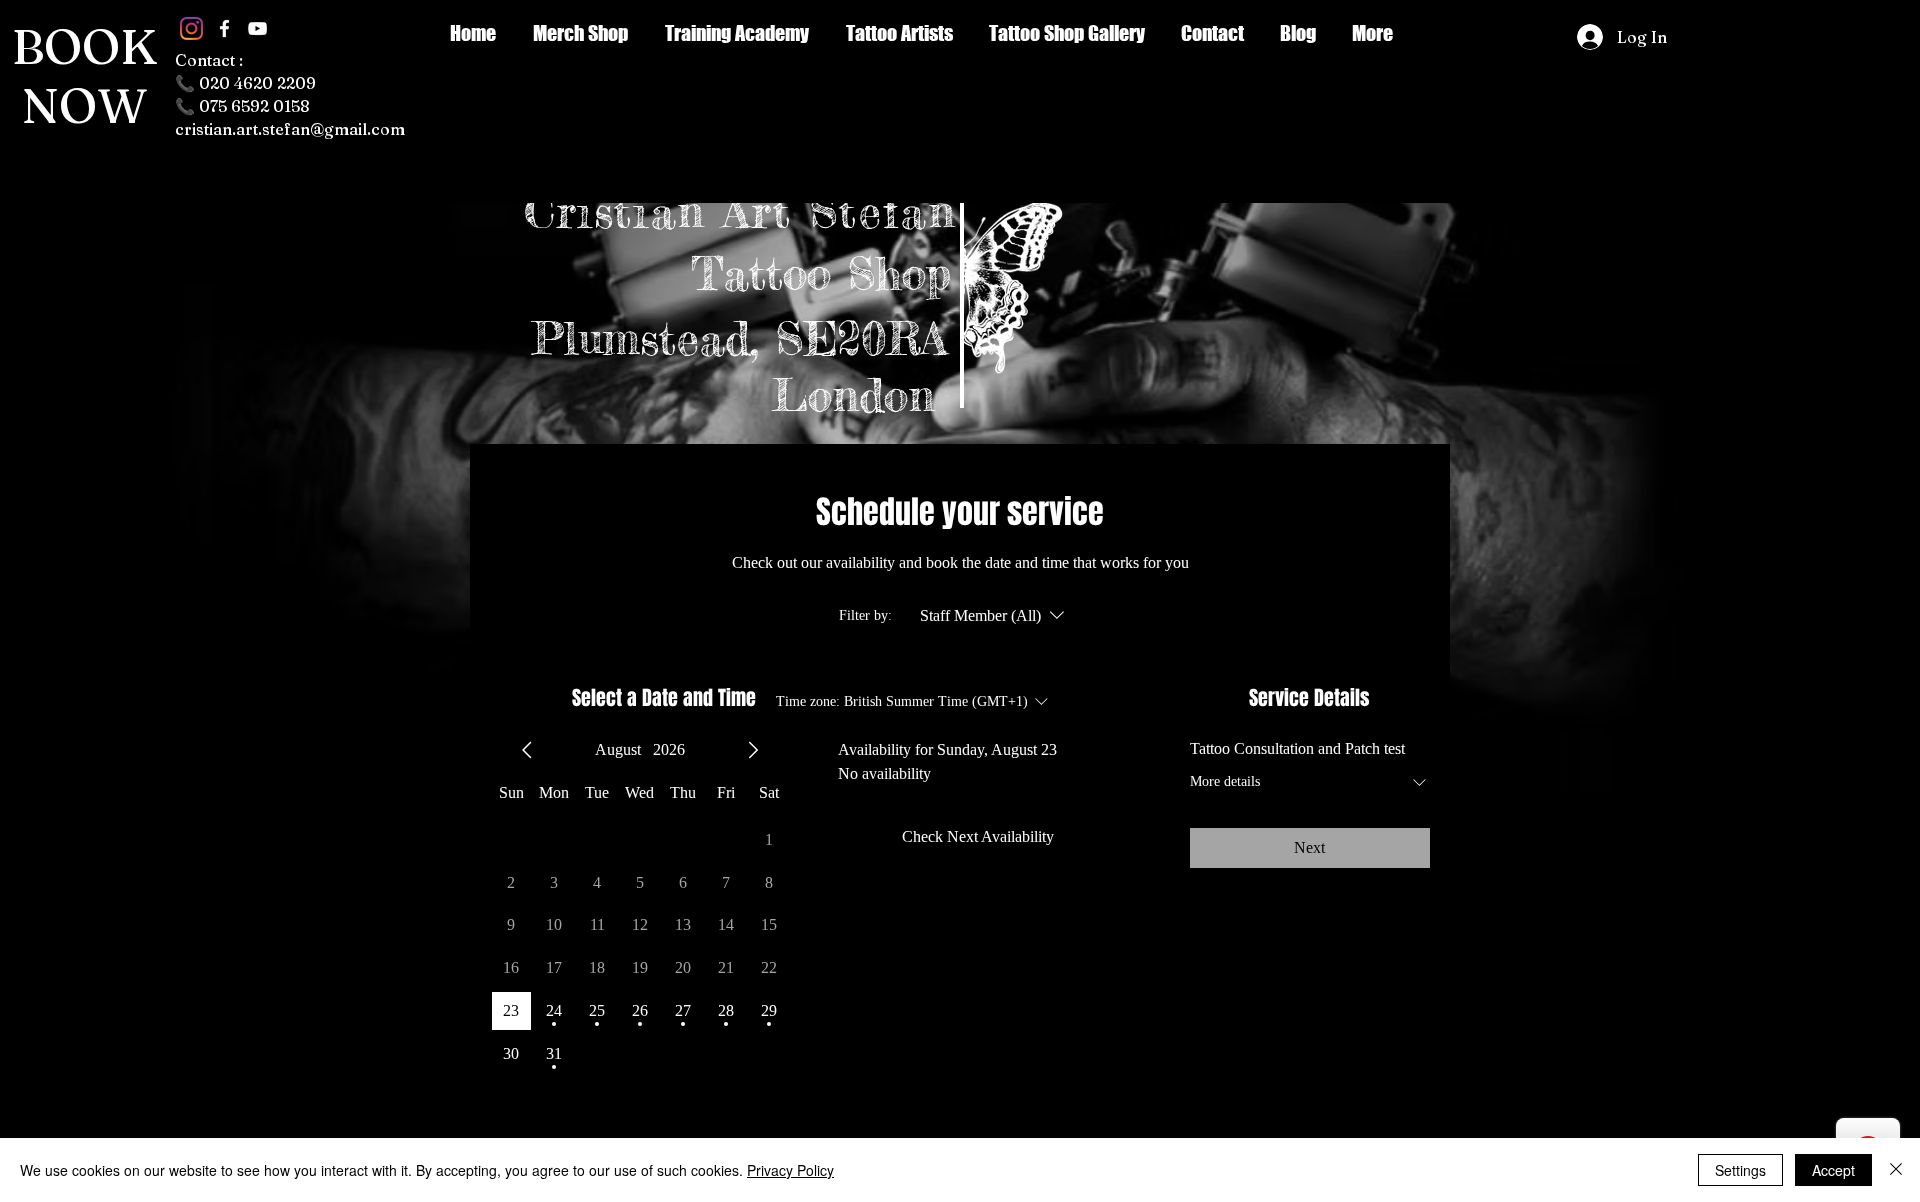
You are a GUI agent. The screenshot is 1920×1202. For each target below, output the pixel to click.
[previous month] (527, 750)
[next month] (753, 750)
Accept (1833, 1170)
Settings (1740, 1170)
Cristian (623, 211)
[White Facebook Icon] (224, 28)
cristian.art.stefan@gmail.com (290, 129)
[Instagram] (191, 28)
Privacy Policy (790, 1170)
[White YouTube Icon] (257, 28)
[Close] (1896, 1170)
